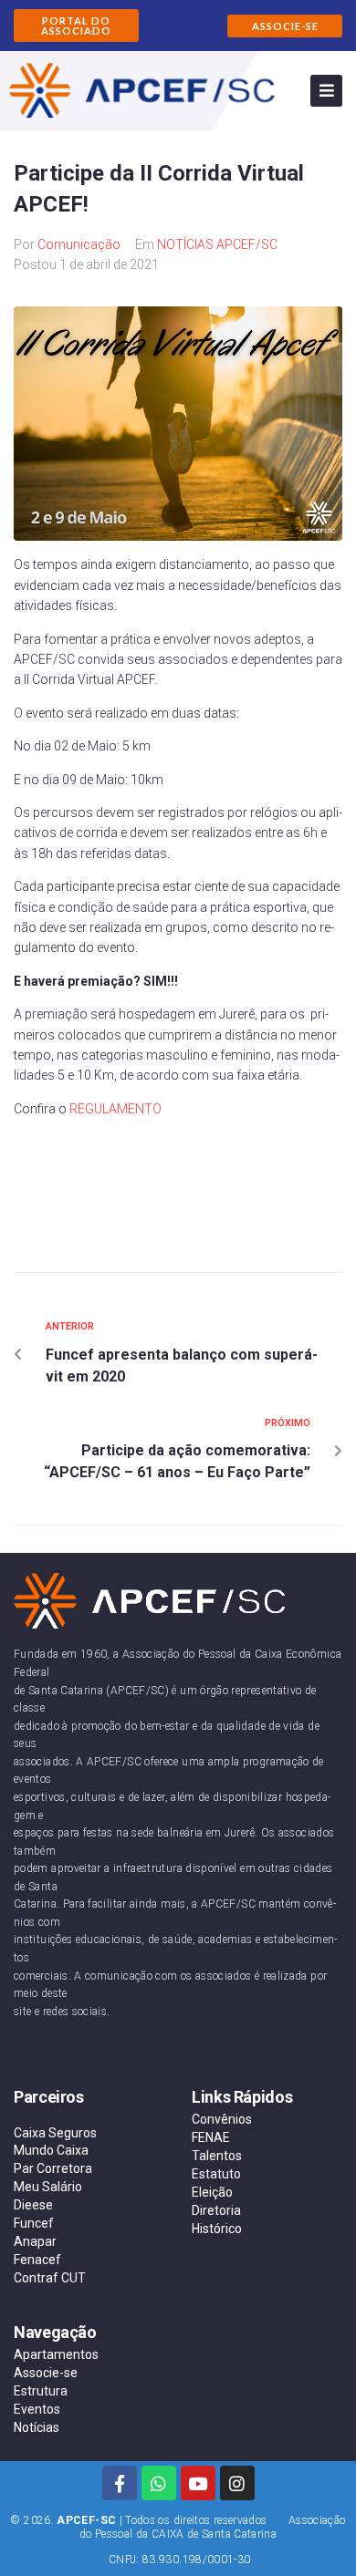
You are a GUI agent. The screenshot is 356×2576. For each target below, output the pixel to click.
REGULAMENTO (115, 1109)
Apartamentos (56, 2354)
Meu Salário (48, 2187)
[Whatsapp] (159, 2483)
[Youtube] (198, 2483)
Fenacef (37, 2260)
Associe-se (46, 2373)
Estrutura (41, 2391)
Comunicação (79, 244)
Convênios (222, 2119)
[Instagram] (237, 2483)
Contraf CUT (50, 2278)
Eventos (37, 2409)
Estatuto (216, 2174)
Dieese (33, 2205)
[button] (76, 26)
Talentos (217, 2156)
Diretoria (216, 2210)
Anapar (35, 2241)
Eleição (212, 2192)
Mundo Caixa (51, 2150)
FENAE (211, 2137)
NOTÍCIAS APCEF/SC (217, 244)
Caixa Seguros (55, 2133)
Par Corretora (53, 2168)
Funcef (34, 2223)
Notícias (37, 2427)
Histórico (217, 2229)
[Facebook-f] (120, 2483)
